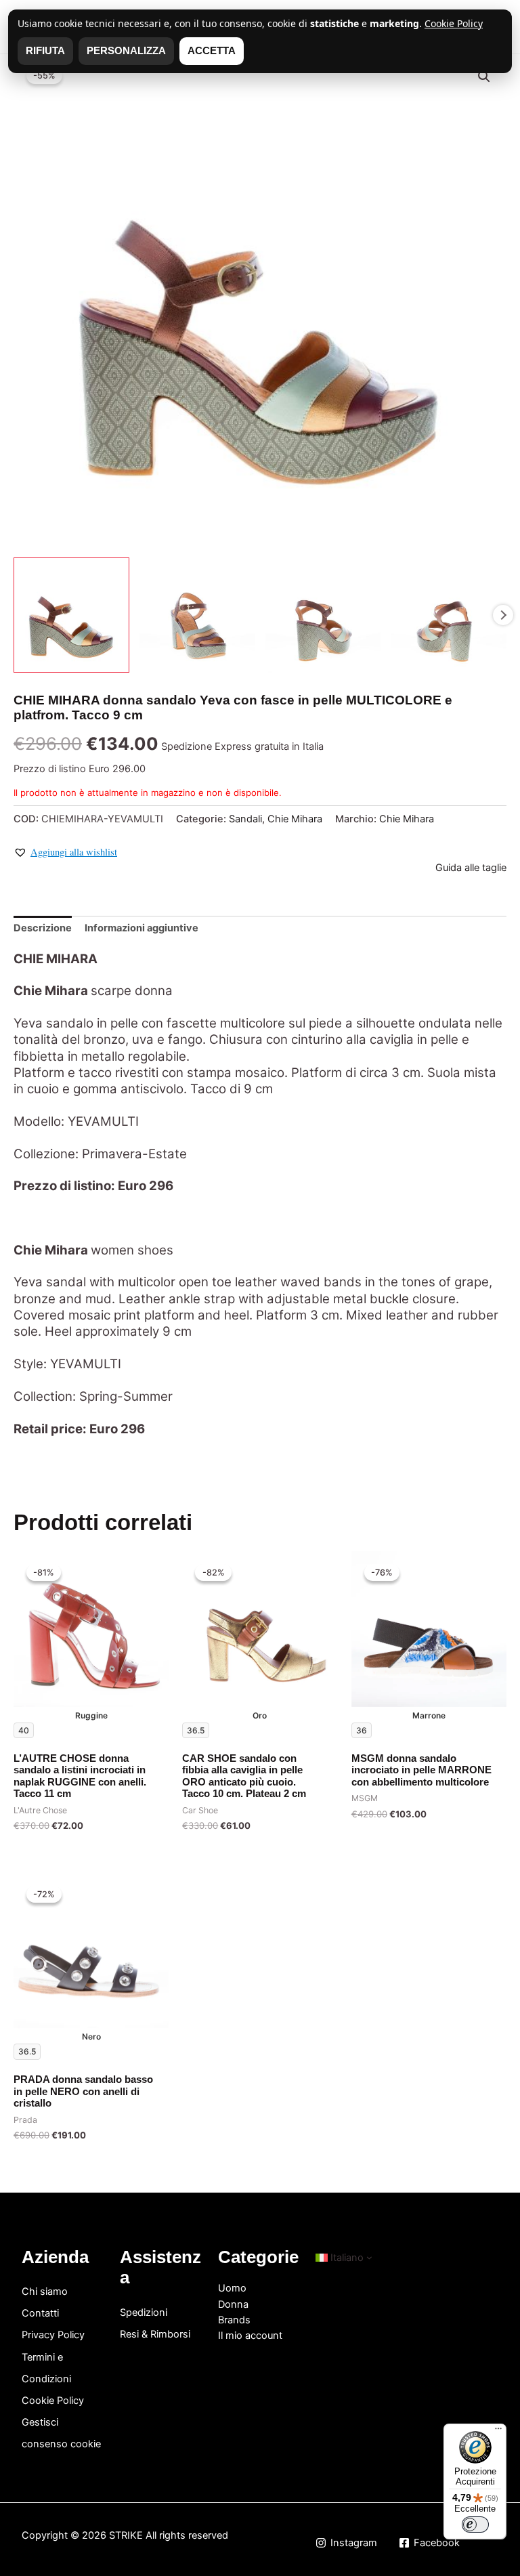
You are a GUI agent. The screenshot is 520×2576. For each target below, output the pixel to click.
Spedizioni (144, 2313)
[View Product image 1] (71, 615)
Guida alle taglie (471, 868)
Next (503, 615)
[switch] (475, 2525)
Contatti (40, 2313)
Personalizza (126, 51)
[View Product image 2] (197, 615)
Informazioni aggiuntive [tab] (142, 928)
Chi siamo (45, 2292)
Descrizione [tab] (43, 928)
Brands (234, 2320)
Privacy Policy (53, 2335)
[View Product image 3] (323, 615)
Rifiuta (45, 51)
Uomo (232, 2288)
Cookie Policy (53, 2401)
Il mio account (250, 2336)
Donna (233, 2304)
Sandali (245, 819)
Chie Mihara (295, 819)
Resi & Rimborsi (155, 2334)
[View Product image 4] (449, 615)
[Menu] (498, 2432)
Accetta (212, 51)
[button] (484, 77)
